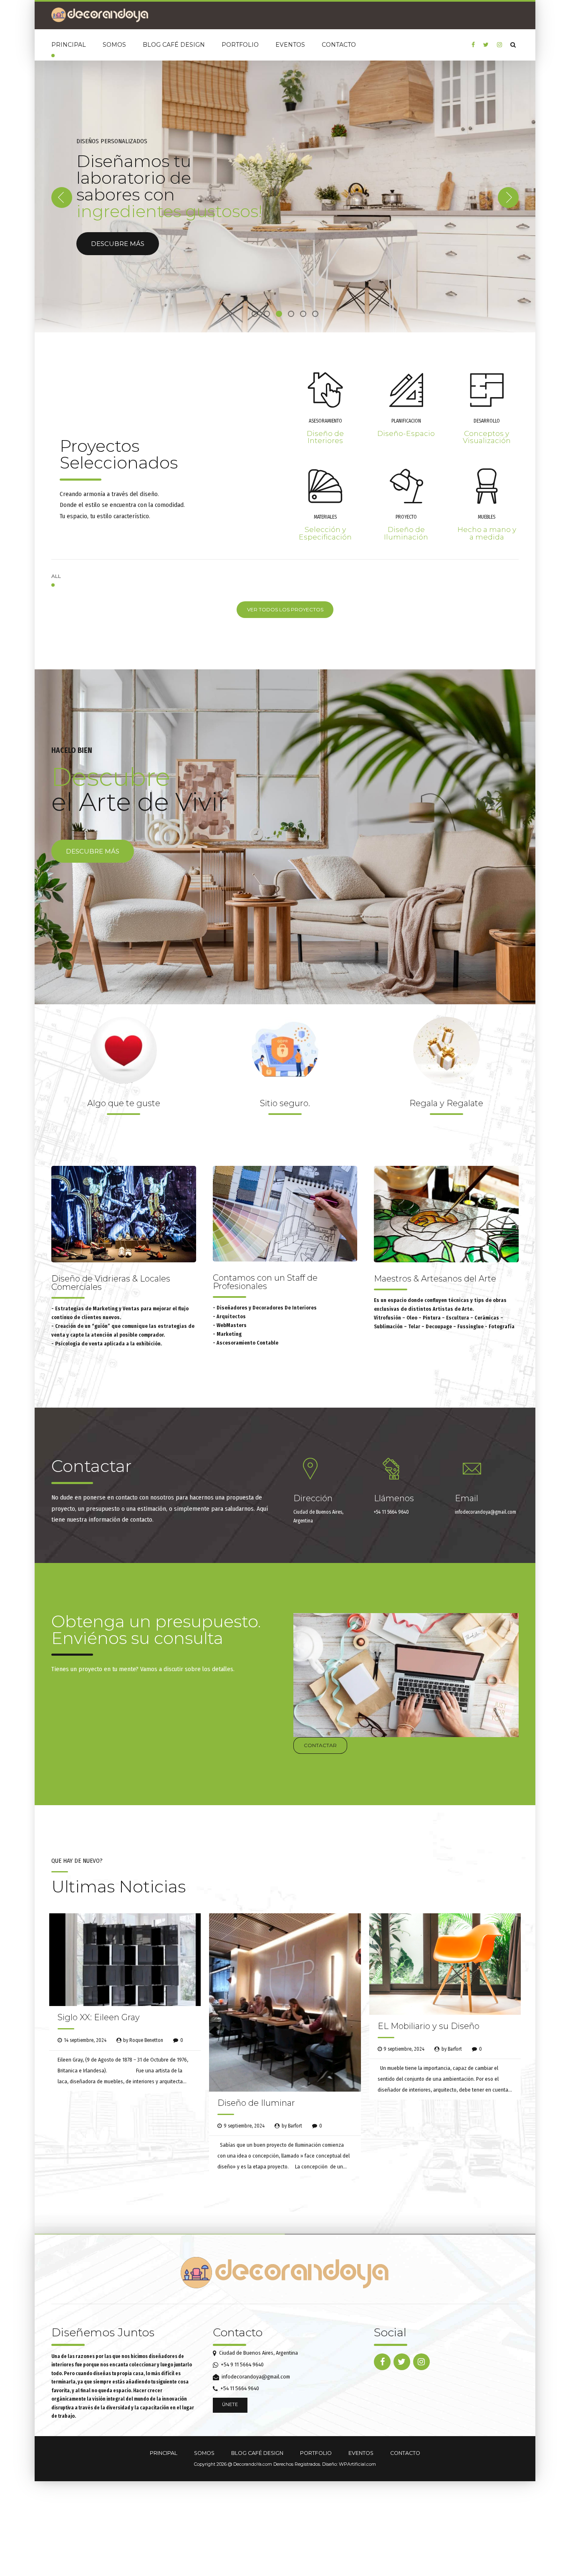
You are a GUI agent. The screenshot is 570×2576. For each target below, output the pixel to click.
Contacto (238, 2329)
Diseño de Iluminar (256, 2100)
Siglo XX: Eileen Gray (99, 2014)
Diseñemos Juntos (103, 2329)
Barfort (295, 2123)
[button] (62, 196)
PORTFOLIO (240, 45)
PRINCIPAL (69, 45)
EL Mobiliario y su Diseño (429, 2023)
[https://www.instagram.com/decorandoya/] (499, 45)
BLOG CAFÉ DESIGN (174, 45)
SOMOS (114, 45)
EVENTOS (290, 45)
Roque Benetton (146, 2037)
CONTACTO (339, 45)
